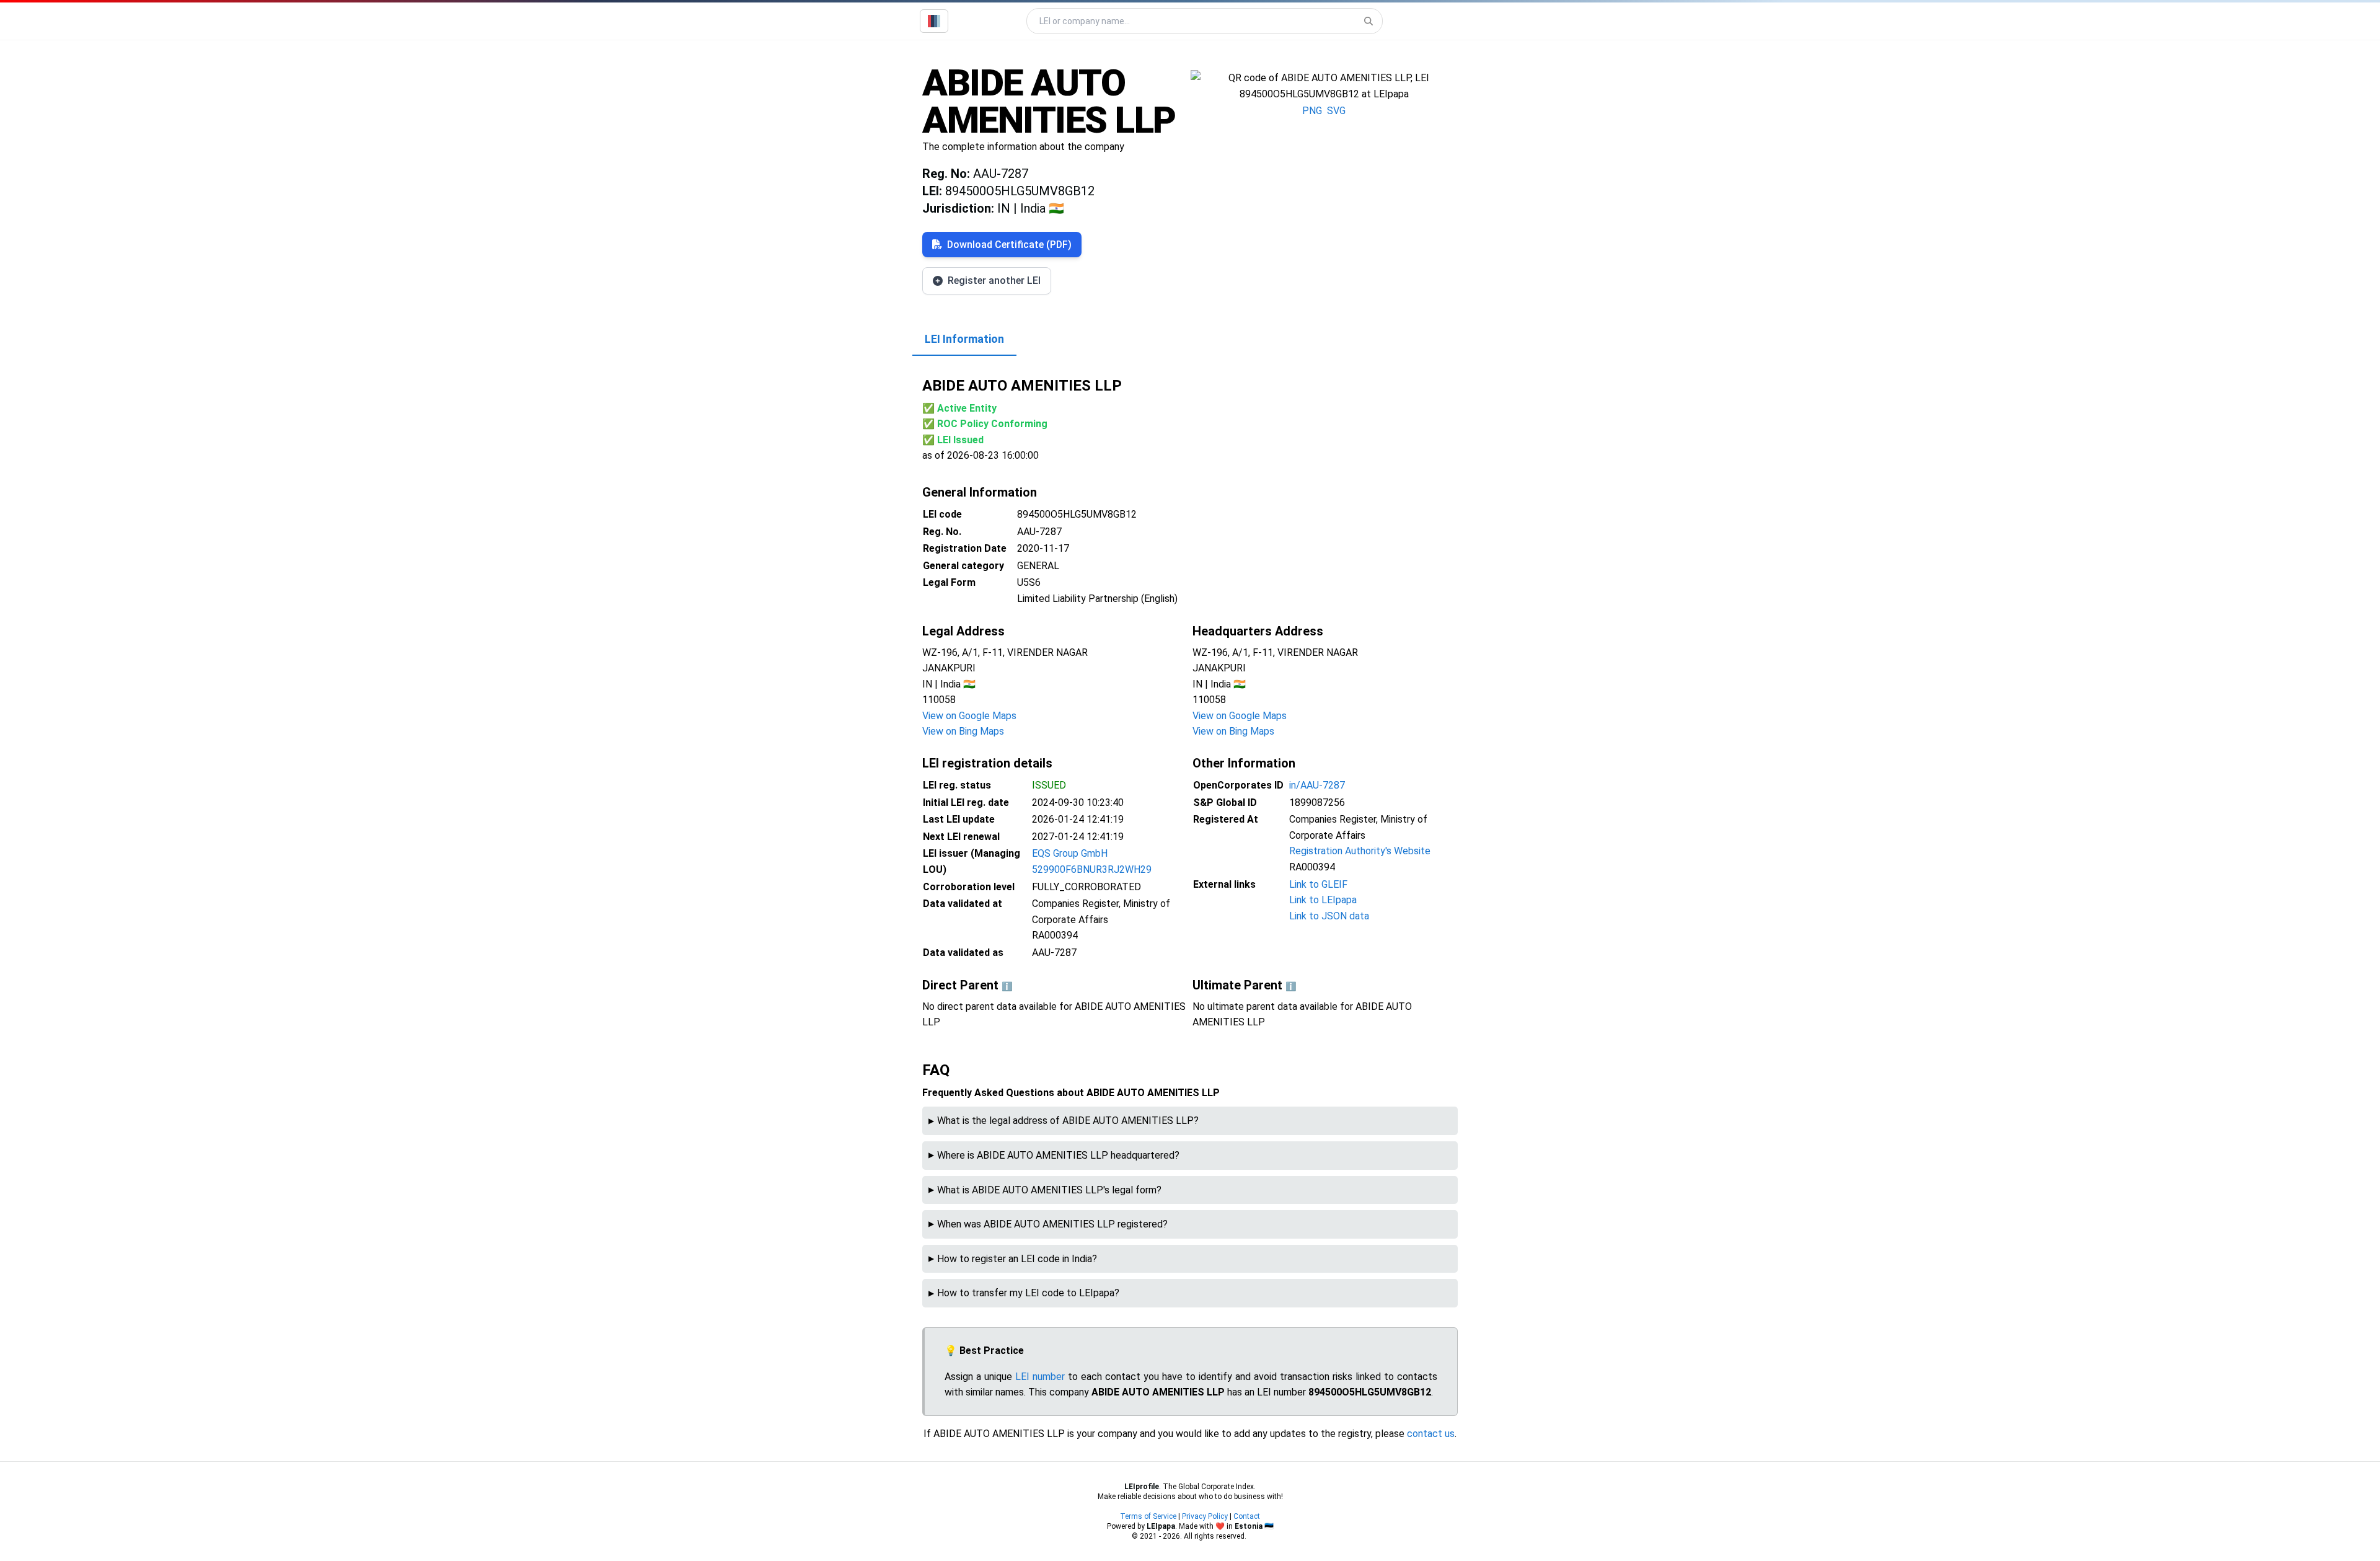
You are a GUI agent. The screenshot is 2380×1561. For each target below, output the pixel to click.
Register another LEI (994, 281)
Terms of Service (1148, 1516)
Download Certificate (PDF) (1009, 245)
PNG (1312, 111)
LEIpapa (1161, 1526)
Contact (1247, 1516)
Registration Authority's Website (1360, 851)
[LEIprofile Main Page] (934, 21)
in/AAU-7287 (1317, 785)
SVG (1336, 111)
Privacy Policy (1205, 1516)
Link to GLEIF (1318, 884)
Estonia (1249, 1526)
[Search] (1368, 21)
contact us (1431, 1434)
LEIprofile (1142, 1487)
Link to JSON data (1329, 916)
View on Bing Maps (963, 731)
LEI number (1040, 1377)
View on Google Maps (969, 716)
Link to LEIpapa (1323, 900)
